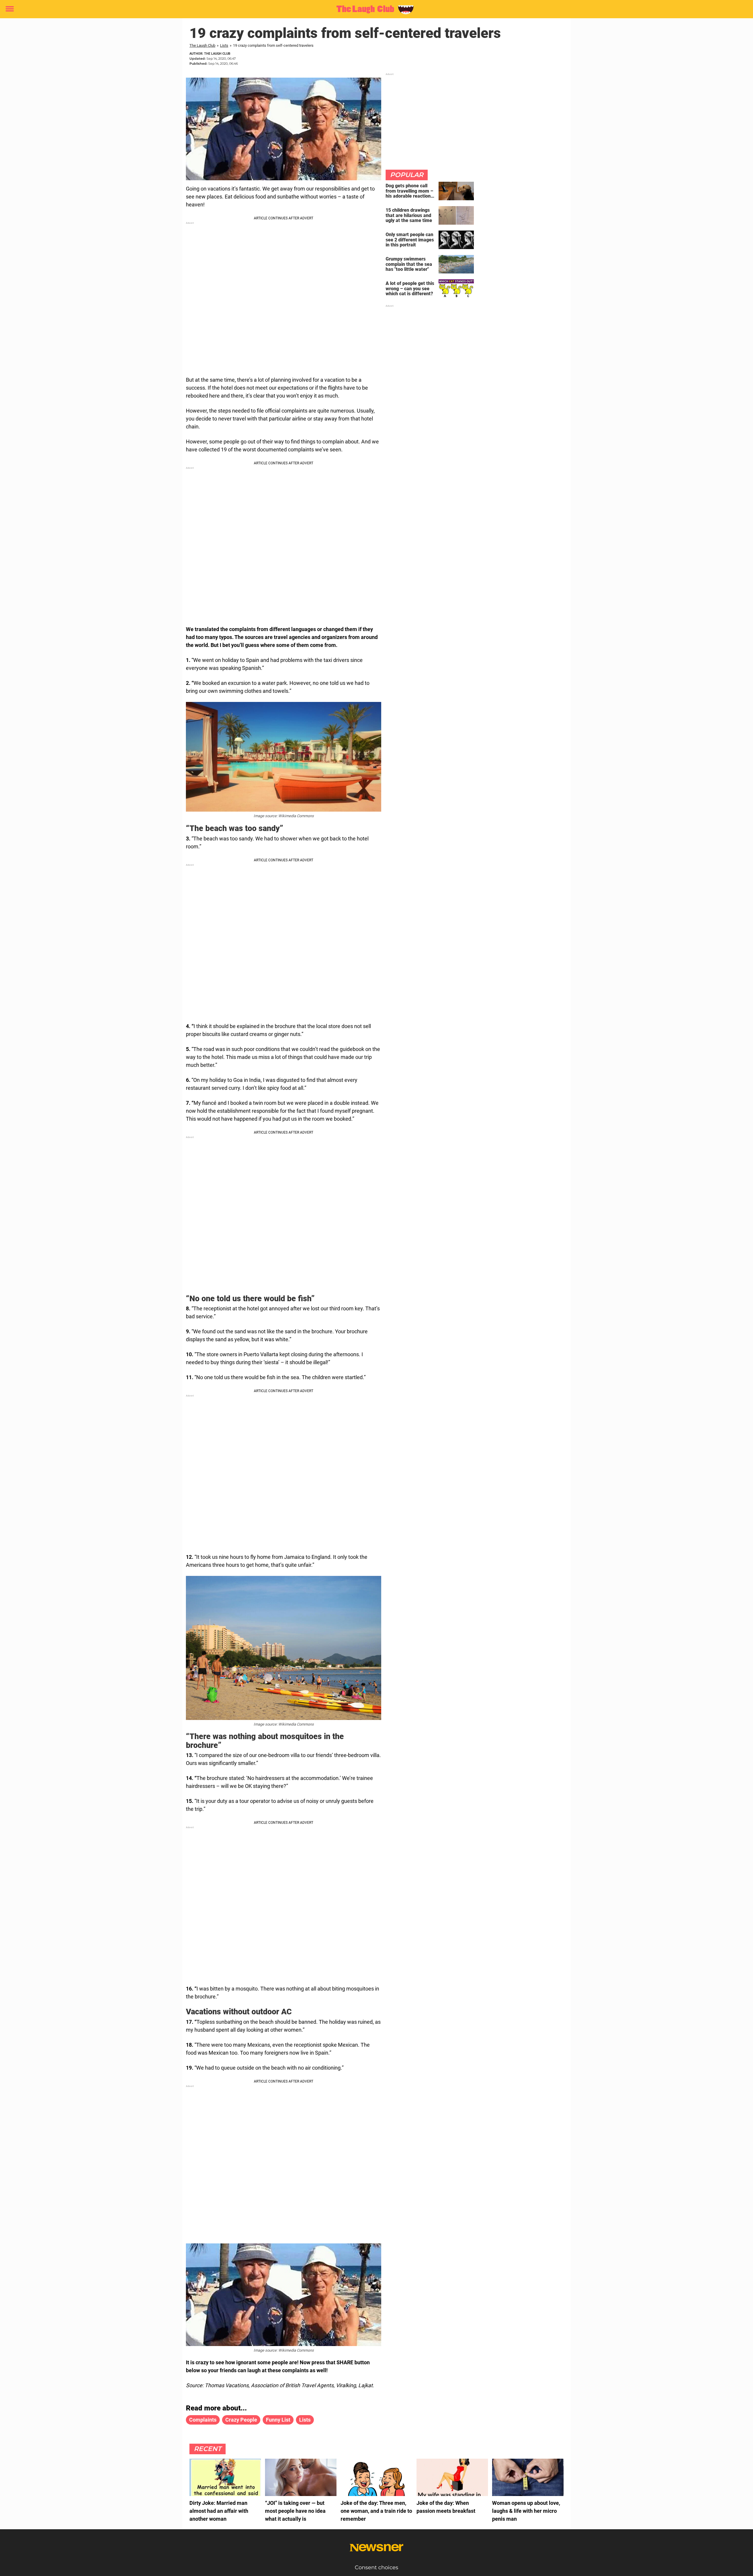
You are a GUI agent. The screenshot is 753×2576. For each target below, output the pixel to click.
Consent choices (376, 2567)
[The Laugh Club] (374, 9)
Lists (224, 45)
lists (305, 2420)
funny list (278, 2420)
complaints (203, 2420)
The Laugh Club (202, 45)
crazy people (241, 2420)
